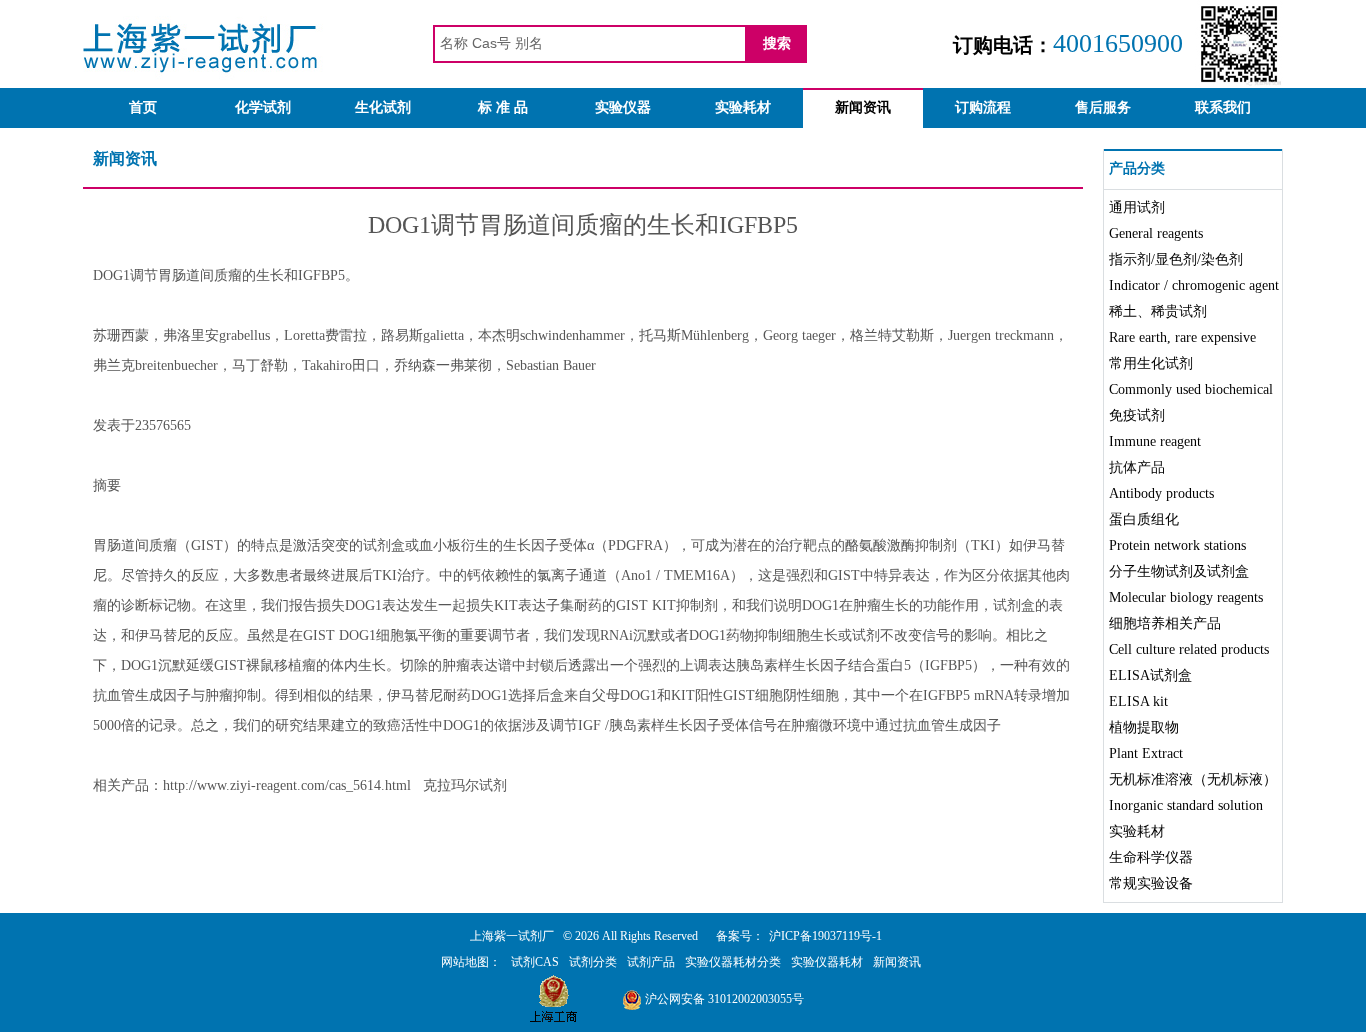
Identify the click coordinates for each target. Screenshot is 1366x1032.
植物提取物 (1144, 727)
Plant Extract (1146, 753)
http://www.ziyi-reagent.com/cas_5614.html (287, 785)
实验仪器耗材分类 (733, 962)
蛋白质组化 (1144, 519)
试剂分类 (593, 962)
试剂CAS (535, 962)
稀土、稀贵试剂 (1158, 311)
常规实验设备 (1151, 883)
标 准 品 (503, 107)
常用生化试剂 (1151, 363)
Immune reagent (1155, 441)
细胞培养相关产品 (1165, 623)
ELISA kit (1138, 701)
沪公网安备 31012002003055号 (723, 999)
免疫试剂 (1137, 415)
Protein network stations (1177, 545)
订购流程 (983, 107)
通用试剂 (1137, 207)
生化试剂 (383, 107)
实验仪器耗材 (827, 962)
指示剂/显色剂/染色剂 (1176, 259)
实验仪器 (623, 107)
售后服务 (1103, 107)
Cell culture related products (1189, 649)
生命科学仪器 (1151, 857)
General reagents (1156, 233)
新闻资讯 (863, 107)
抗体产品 (1137, 467)
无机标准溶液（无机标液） (1193, 779)
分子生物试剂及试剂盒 (1179, 571)
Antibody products (1161, 493)
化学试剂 (263, 107)
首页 (143, 107)
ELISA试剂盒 (1150, 675)
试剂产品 (651, 962)
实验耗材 (743, 107)
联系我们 (1223, 107)
